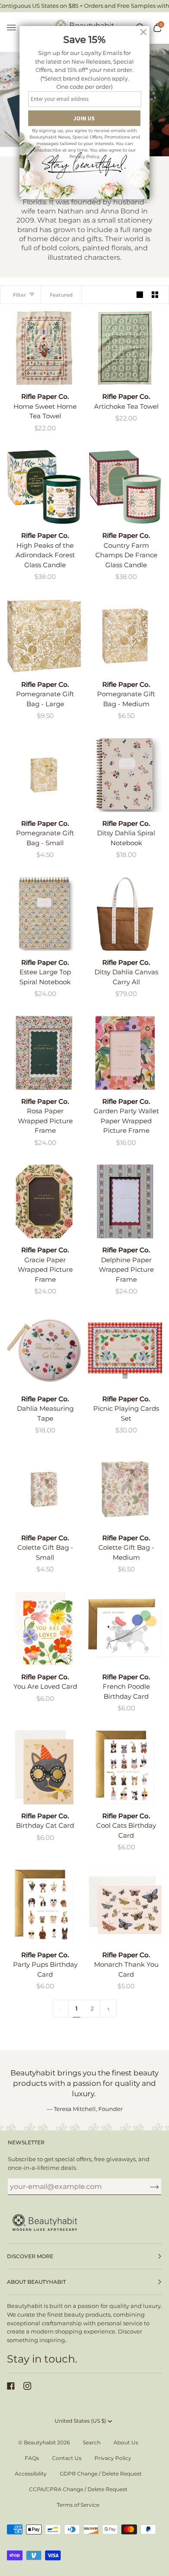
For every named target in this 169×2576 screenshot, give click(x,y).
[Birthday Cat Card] (44, 1767)
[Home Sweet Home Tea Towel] (44, 348)
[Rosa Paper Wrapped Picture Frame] (44, 1053)
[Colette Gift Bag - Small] (44, 1489)
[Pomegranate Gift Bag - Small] (44, 775)
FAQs (32, 2458)
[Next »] (108, 2009)
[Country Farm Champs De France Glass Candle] (125, 487)
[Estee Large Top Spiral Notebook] (44, 914)
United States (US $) (80, 2421)
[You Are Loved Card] (44, 1628)
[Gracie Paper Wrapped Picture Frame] (44, 1201)
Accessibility (31, 2474)
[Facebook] (11, 2386)
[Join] (148, 2187)
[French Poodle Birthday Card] (125, 1628)
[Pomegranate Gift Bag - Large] (44, 636)
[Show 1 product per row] (140, 295)
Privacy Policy (113, 2458)
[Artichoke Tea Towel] (125, 348)
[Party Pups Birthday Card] (44, 1906)
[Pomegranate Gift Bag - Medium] (125, 636)
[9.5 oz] (44, 487)
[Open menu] (16, 28)
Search (92, 2442)
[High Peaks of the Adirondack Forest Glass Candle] (44, 487)
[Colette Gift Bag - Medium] (125, 1489)
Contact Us (67, 2458)
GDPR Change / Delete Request (101, 2474)
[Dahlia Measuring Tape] (44, 1350)
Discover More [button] (30, 2256)
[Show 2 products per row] (155, 295)
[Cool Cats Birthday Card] (125, 1767)
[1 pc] (44, 348)
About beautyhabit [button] (36, 2282)
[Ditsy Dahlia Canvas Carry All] (125, 914)
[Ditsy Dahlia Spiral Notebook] (125, 775)
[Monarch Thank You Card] (125, 1906)
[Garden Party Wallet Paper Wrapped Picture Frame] (125, 1053)
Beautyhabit (40, 2442)
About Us (126, 2442)
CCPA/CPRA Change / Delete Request (78, 2489)
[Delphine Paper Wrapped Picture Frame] (125, 1201)
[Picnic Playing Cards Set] (125, 1350)
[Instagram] (27, 2386)
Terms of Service (78, 2505)
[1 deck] (125, 1350)
